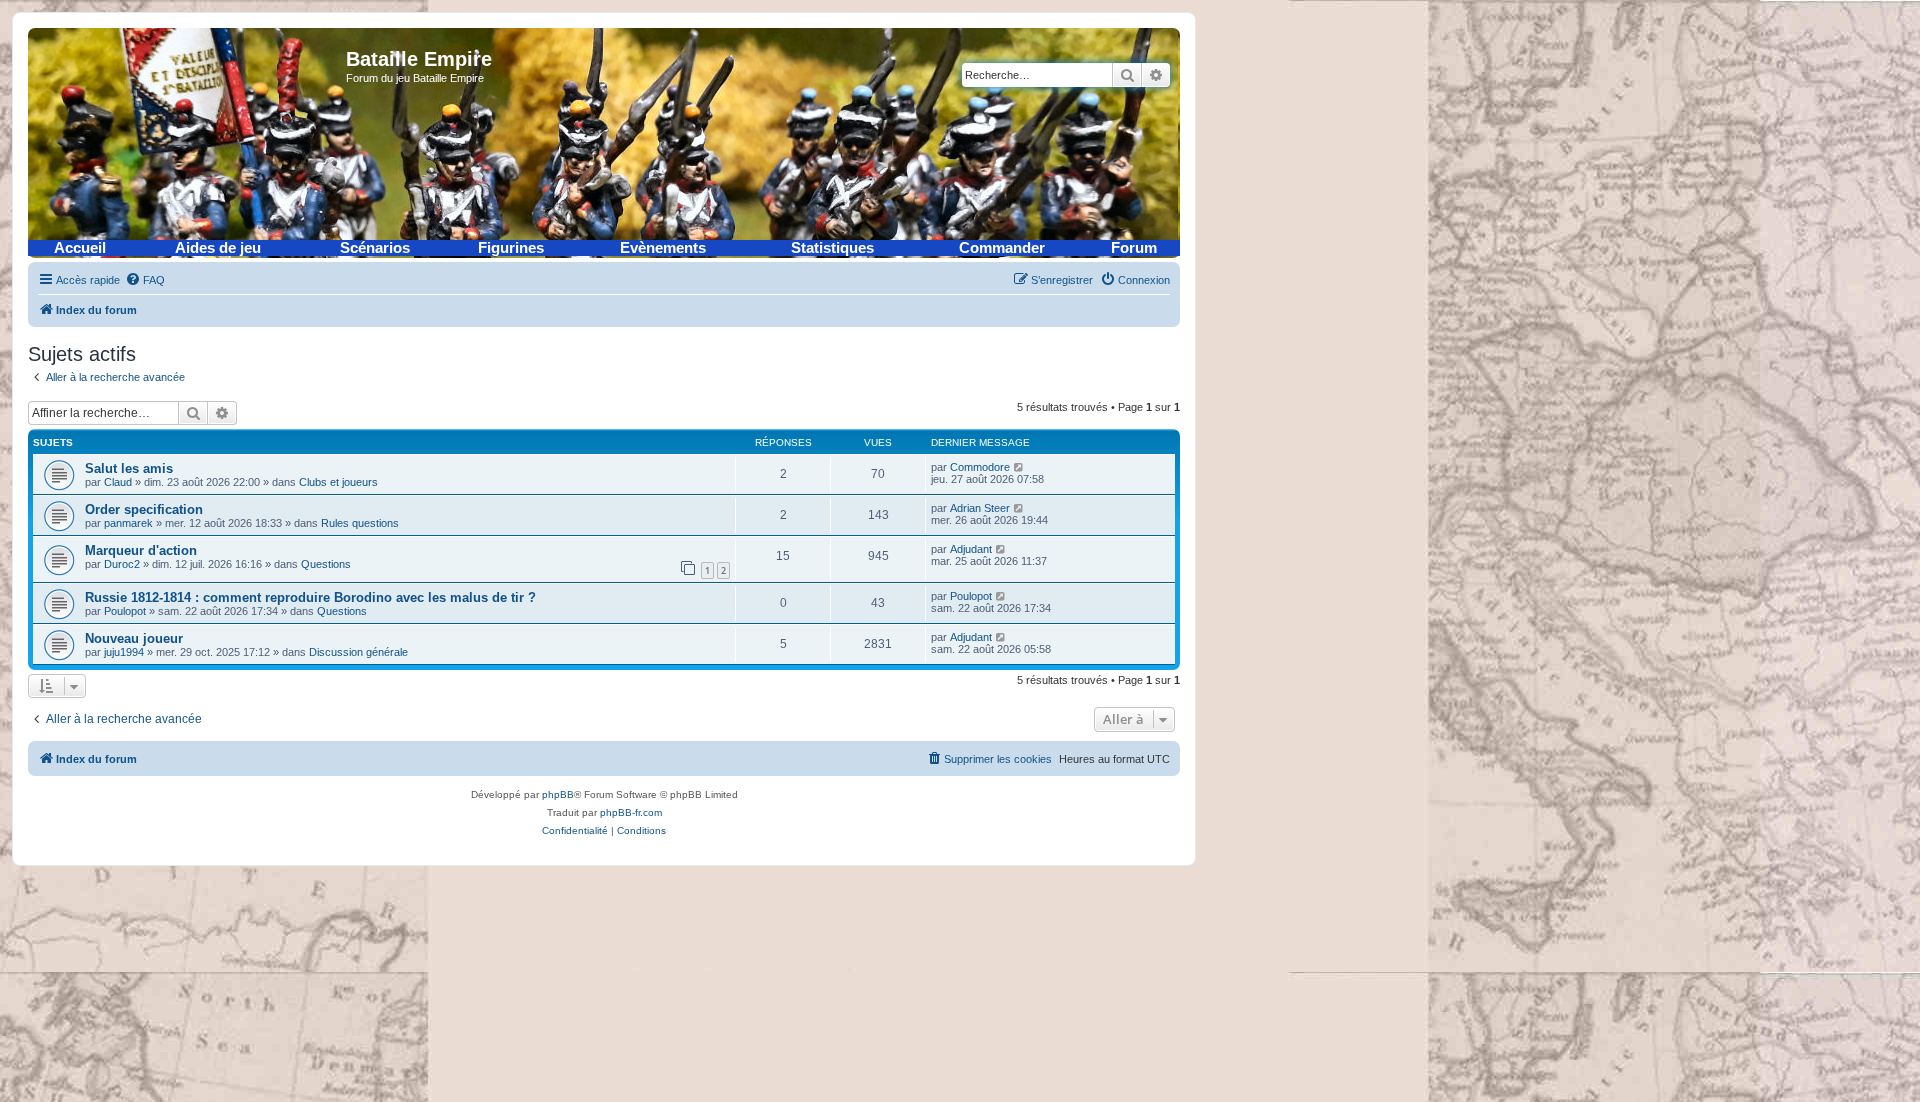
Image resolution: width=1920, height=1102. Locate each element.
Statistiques (832, 248)
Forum (1134, 248)
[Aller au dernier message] (1019, 467)
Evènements (663, 248)
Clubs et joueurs (338, 482)
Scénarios (375, 248)
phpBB (558, 794)
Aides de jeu (218, 248)
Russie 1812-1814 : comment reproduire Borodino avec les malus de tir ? (310, 597)
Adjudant (971, 549)
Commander (1002, 248)
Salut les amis (129, 468)
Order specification (144, 509)
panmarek (128, 523)
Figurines (511, 248)
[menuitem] (145, 280)
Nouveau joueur (134, 638)
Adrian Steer (980, 508)
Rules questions (360, 523)
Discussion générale (358, 652)
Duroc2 (122, 564)
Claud (118, 482)
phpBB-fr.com (631, 812)
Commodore (980, 467)
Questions (326, 564)
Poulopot (125, 611)
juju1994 (124, 652)
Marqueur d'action (141, 550)
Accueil (80, 248)
